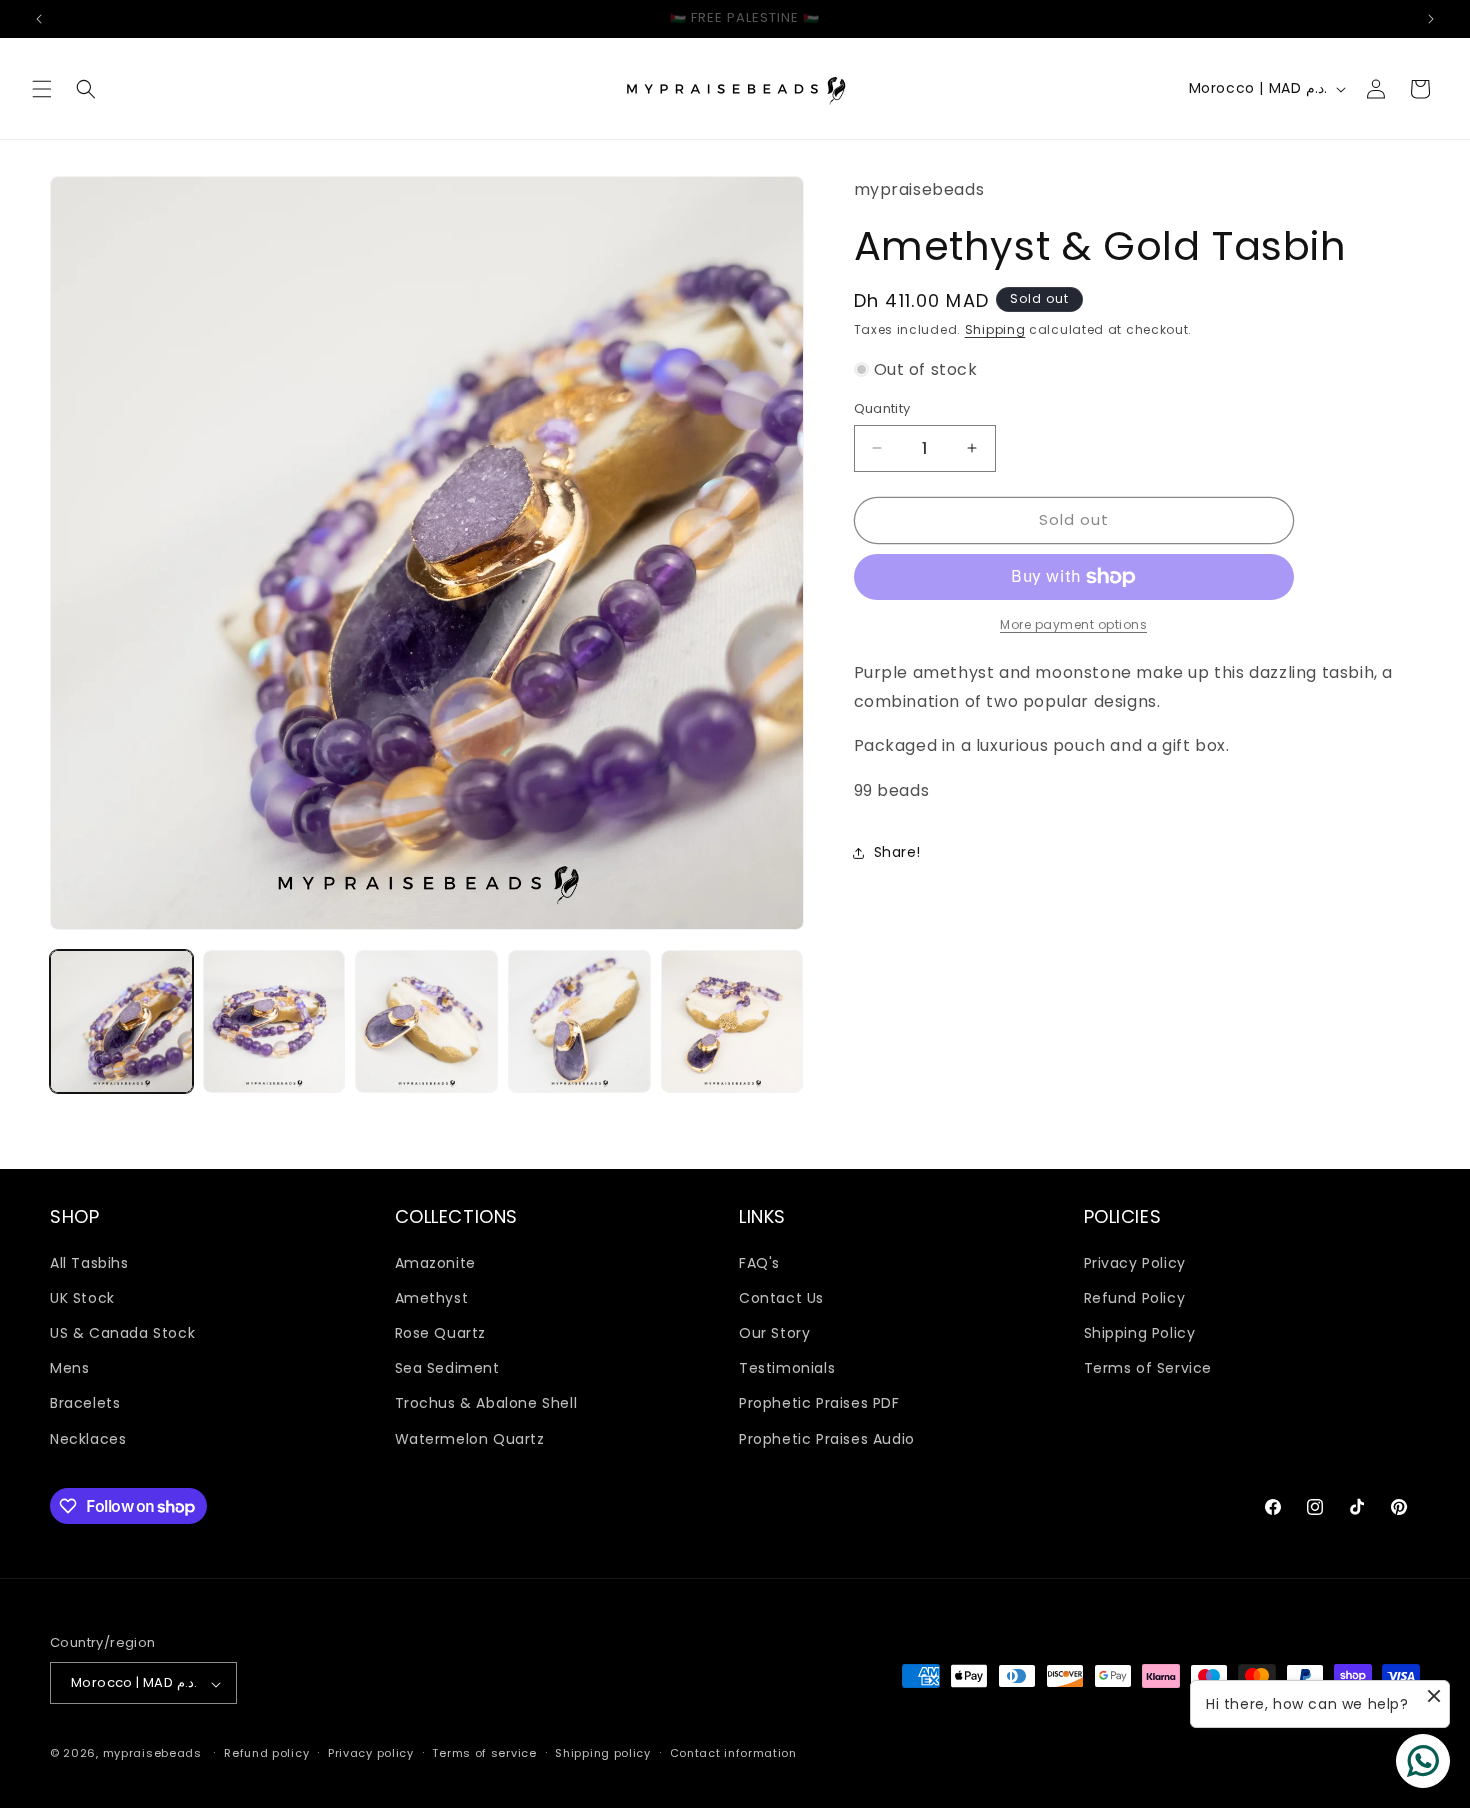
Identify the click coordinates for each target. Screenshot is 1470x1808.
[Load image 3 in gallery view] (426, 1021)
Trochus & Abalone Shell (486, 1403)
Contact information (733, 1753)
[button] (42, 89)
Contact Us (781, 1297)
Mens (69, 1368)
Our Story (774, 1332)
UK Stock (82, 1297)
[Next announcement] (1431, 19)
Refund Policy (1135, 1297)
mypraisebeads (152, 1754)
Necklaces (88, 1438)
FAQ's (759, 1262)
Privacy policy (371, 1753)
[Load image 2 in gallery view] (274, 1021)
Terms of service (484, 1753)
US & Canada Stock (122, 1332)
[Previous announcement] (39, 19)
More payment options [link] (1073, 624)
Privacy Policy (1135, 1262)
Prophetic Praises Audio (827, 1438)
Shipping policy (603, 1753)
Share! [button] (898, 852)
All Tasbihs (89, 1262)
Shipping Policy (1140, 1332)
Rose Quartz (441, 1332)
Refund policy (266, 1753)
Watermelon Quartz (470, 1438)
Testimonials (787, 1368)
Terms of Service (1148, 1368)
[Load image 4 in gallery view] (579, 1021)
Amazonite (435, 1262)
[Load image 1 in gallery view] (121, 1021)
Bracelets (85, 1403)
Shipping (995, 329)
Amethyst (432, 1297)
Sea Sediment (447, 1368)
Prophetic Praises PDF (819, 1403)
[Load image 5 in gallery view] (732, 1021)
